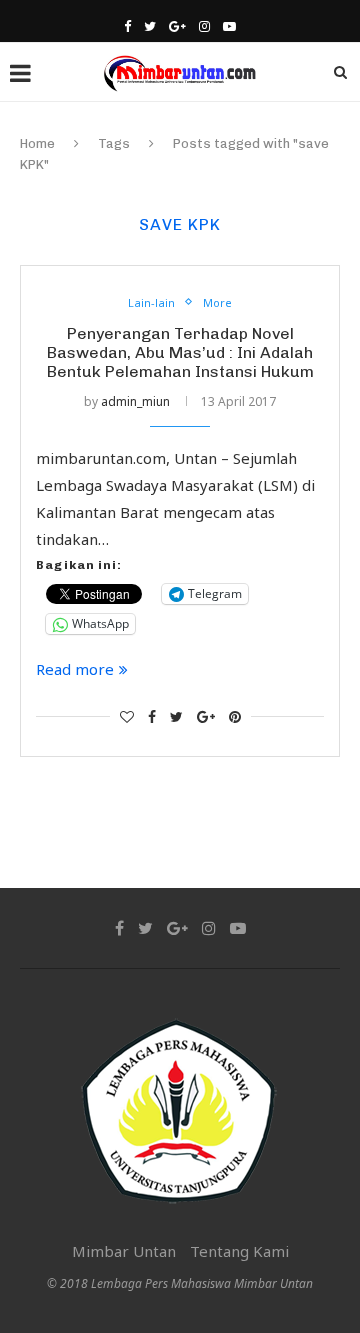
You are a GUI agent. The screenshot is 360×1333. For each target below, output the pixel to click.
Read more (75, 669)
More (217, 302)
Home (37, 143)
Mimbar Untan (124, 1251)
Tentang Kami (239, 1251)
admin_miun (135, 401)
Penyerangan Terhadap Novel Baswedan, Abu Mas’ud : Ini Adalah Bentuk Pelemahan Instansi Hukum (180, 352)
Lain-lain (151, 302)
